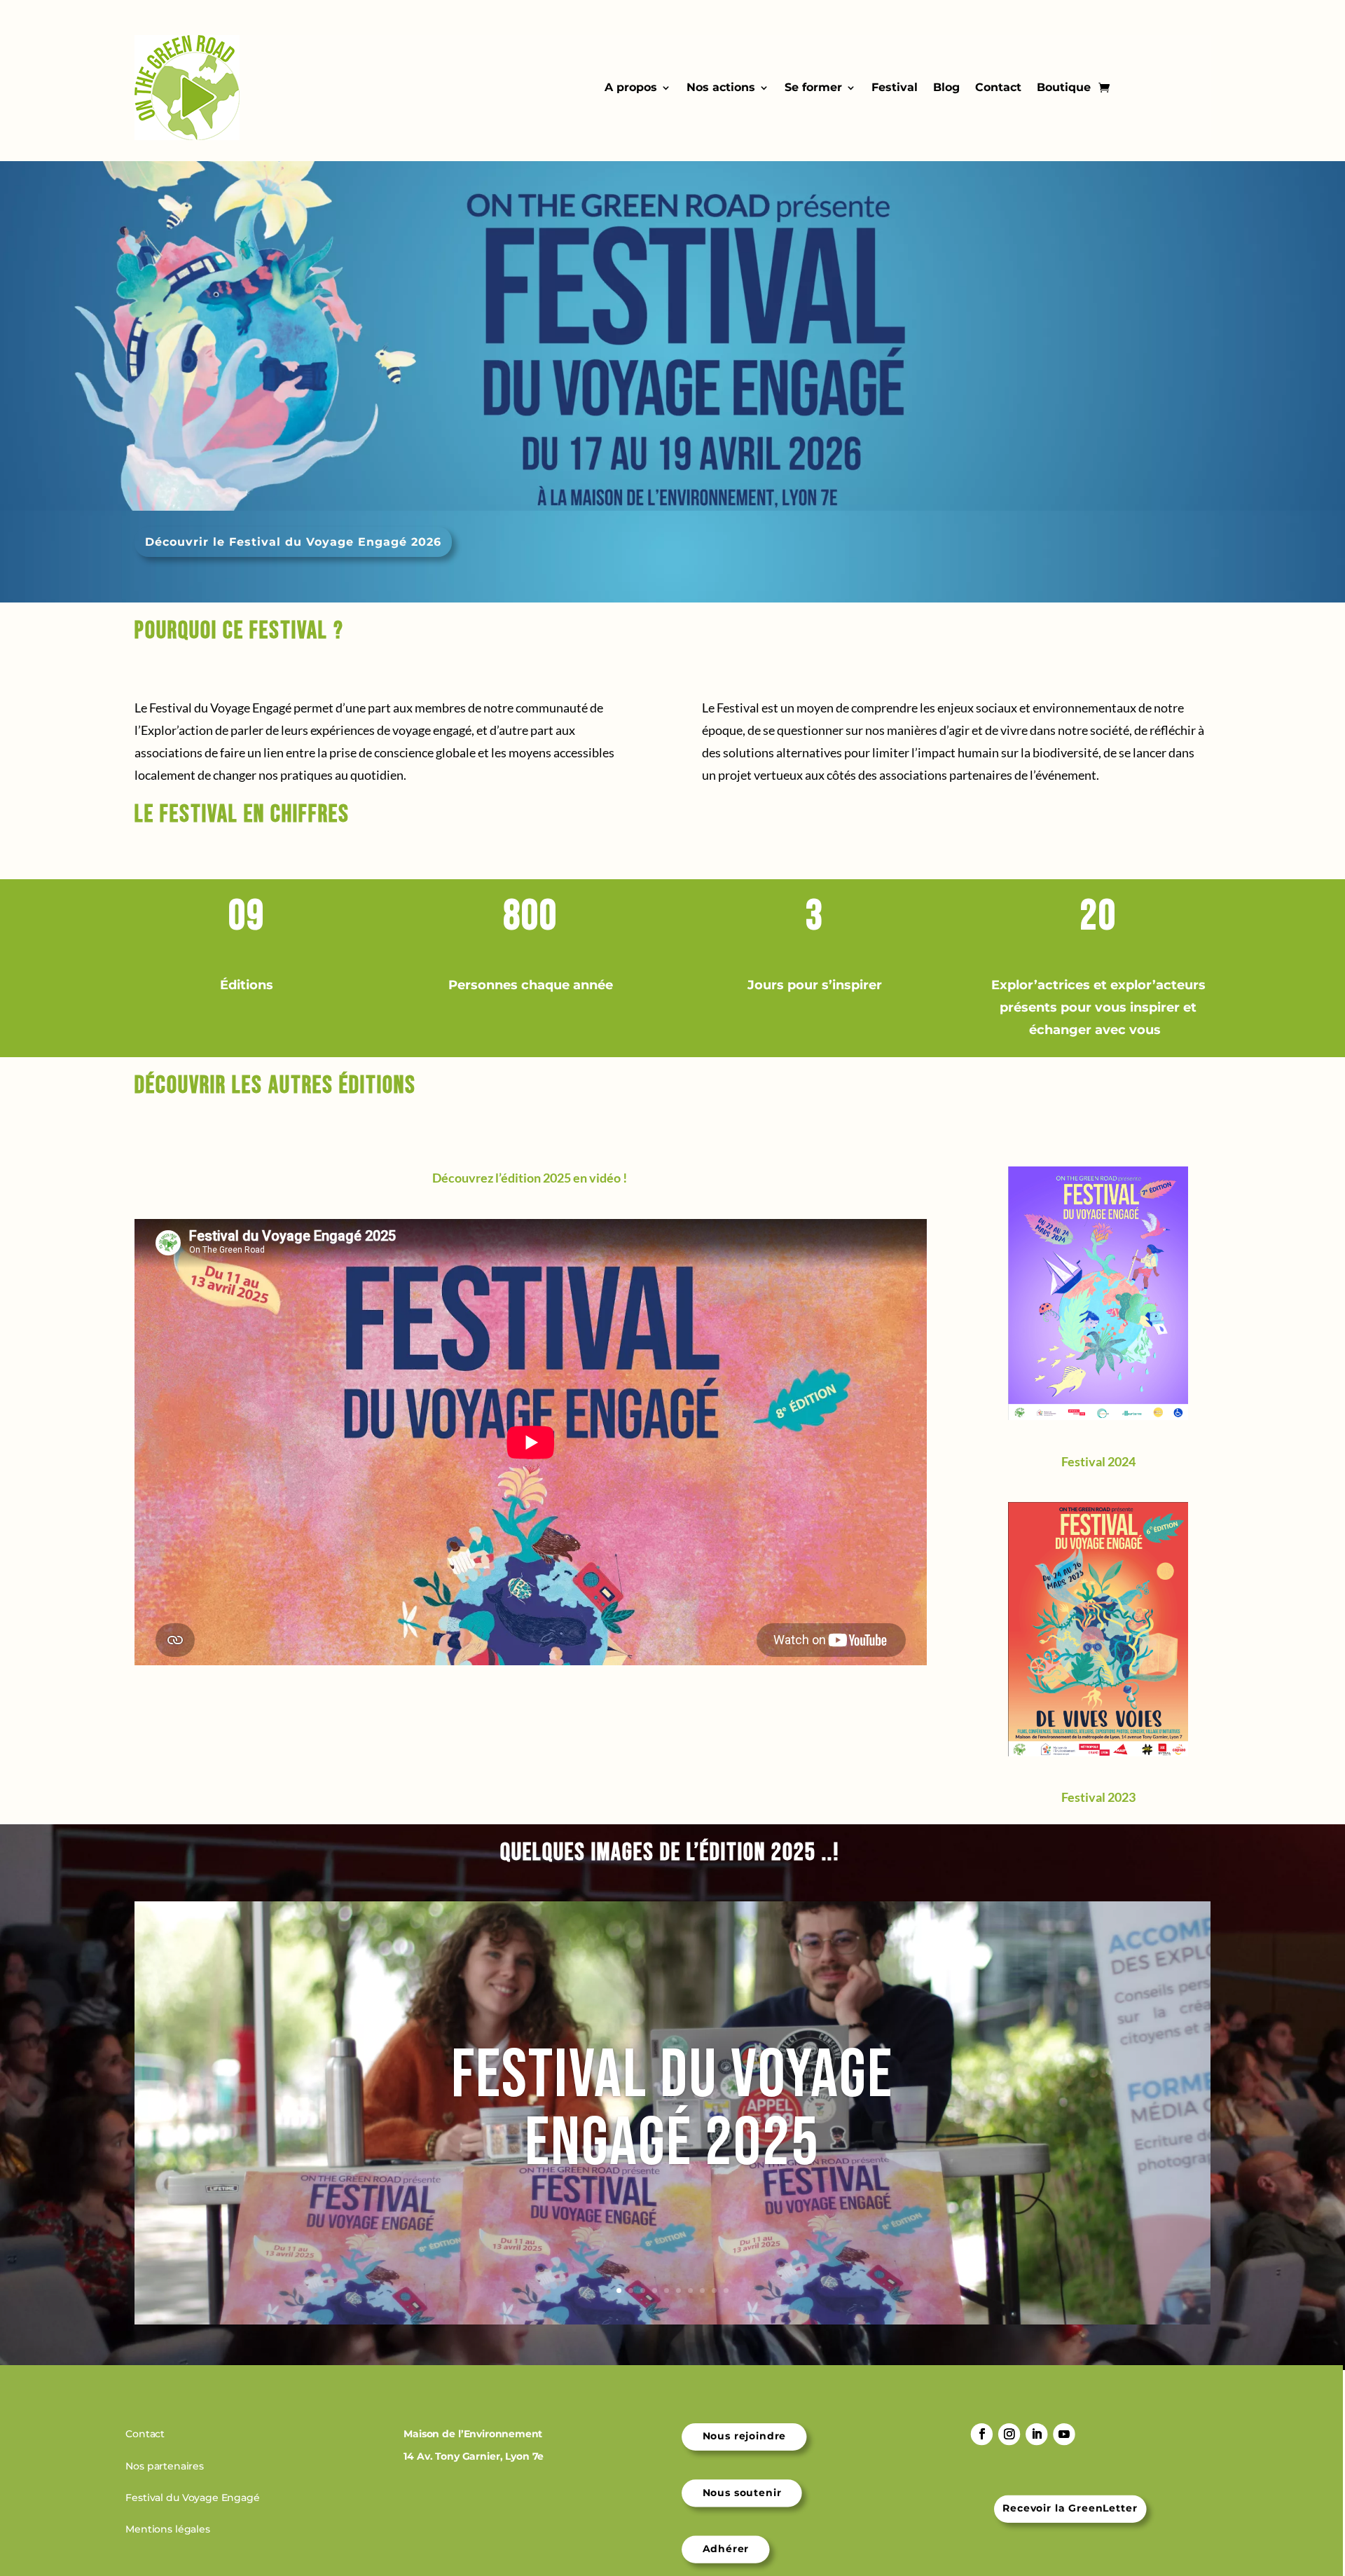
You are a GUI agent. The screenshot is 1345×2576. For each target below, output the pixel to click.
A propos (631, 87)
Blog (946, 87)
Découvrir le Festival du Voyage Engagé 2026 (293, 542)
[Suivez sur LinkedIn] (1036, 2434)
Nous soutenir (742, 2493)
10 (726, 2291)
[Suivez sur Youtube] (1064, 2434)
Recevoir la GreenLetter (1070, 2509)
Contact (998, 87)
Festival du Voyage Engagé (194, 2498)
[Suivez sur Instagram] (1009, 2434)
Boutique (1064, 87)
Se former (813, 87)
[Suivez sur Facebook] (982, 2434)
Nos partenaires (166, 2466)
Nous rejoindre (745, 2437)
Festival (895, 87)
